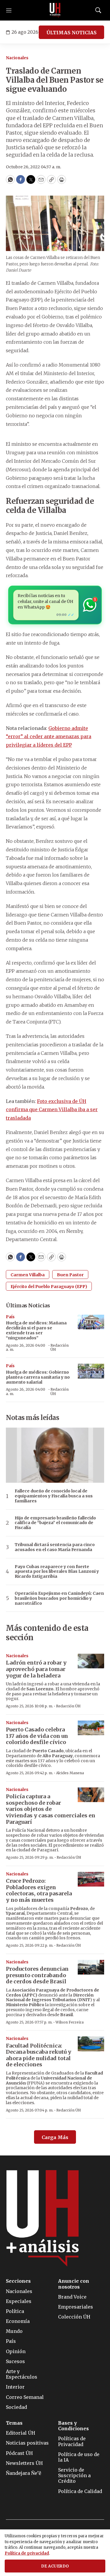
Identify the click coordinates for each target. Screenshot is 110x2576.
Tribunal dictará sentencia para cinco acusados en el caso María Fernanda (55, 1547)
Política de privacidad (27, 2553)
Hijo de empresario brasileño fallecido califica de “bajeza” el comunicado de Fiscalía (55, 1523)
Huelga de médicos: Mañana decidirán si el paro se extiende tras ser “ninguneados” (36, 1330)
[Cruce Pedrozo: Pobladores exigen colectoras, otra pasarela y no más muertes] (91, 1879)
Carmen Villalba (28, 1275)
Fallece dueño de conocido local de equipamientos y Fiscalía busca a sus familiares (54, 1496)
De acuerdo (55, 2566)
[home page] (55, 10)
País (10, 1317)
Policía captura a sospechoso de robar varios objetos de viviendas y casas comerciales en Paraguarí (51, 1809)
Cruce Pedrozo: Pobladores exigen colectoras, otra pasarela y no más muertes (39, 1890)
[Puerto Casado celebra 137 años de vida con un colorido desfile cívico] (91, 1728)
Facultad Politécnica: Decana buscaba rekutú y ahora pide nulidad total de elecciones (39, 2055)
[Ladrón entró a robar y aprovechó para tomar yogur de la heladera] (91, 1661)
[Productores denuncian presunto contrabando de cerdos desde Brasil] (91, 1967)
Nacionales (17, 58)
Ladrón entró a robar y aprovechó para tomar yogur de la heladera (36, 1669)
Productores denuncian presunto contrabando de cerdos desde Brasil (37, 1975)
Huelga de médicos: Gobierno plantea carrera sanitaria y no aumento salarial (38, 1377)
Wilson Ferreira (70, 2022)
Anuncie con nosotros (74, 2284)
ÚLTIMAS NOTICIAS (71, 33)
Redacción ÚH (60, 1347)
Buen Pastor (70, 1275)
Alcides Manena (70, 1773)
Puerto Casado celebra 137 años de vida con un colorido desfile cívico (37, 1736)
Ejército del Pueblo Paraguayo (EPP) (49, 1287)
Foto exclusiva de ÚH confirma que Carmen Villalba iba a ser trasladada (52, 1110)
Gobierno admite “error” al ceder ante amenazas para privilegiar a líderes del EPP (49, 737)
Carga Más (55, 2137)
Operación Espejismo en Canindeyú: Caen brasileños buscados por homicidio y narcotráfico (59, 1598)
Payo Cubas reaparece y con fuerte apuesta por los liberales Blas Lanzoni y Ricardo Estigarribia (57, 1572)
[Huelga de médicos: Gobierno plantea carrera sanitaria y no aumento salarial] (91, 1371)
